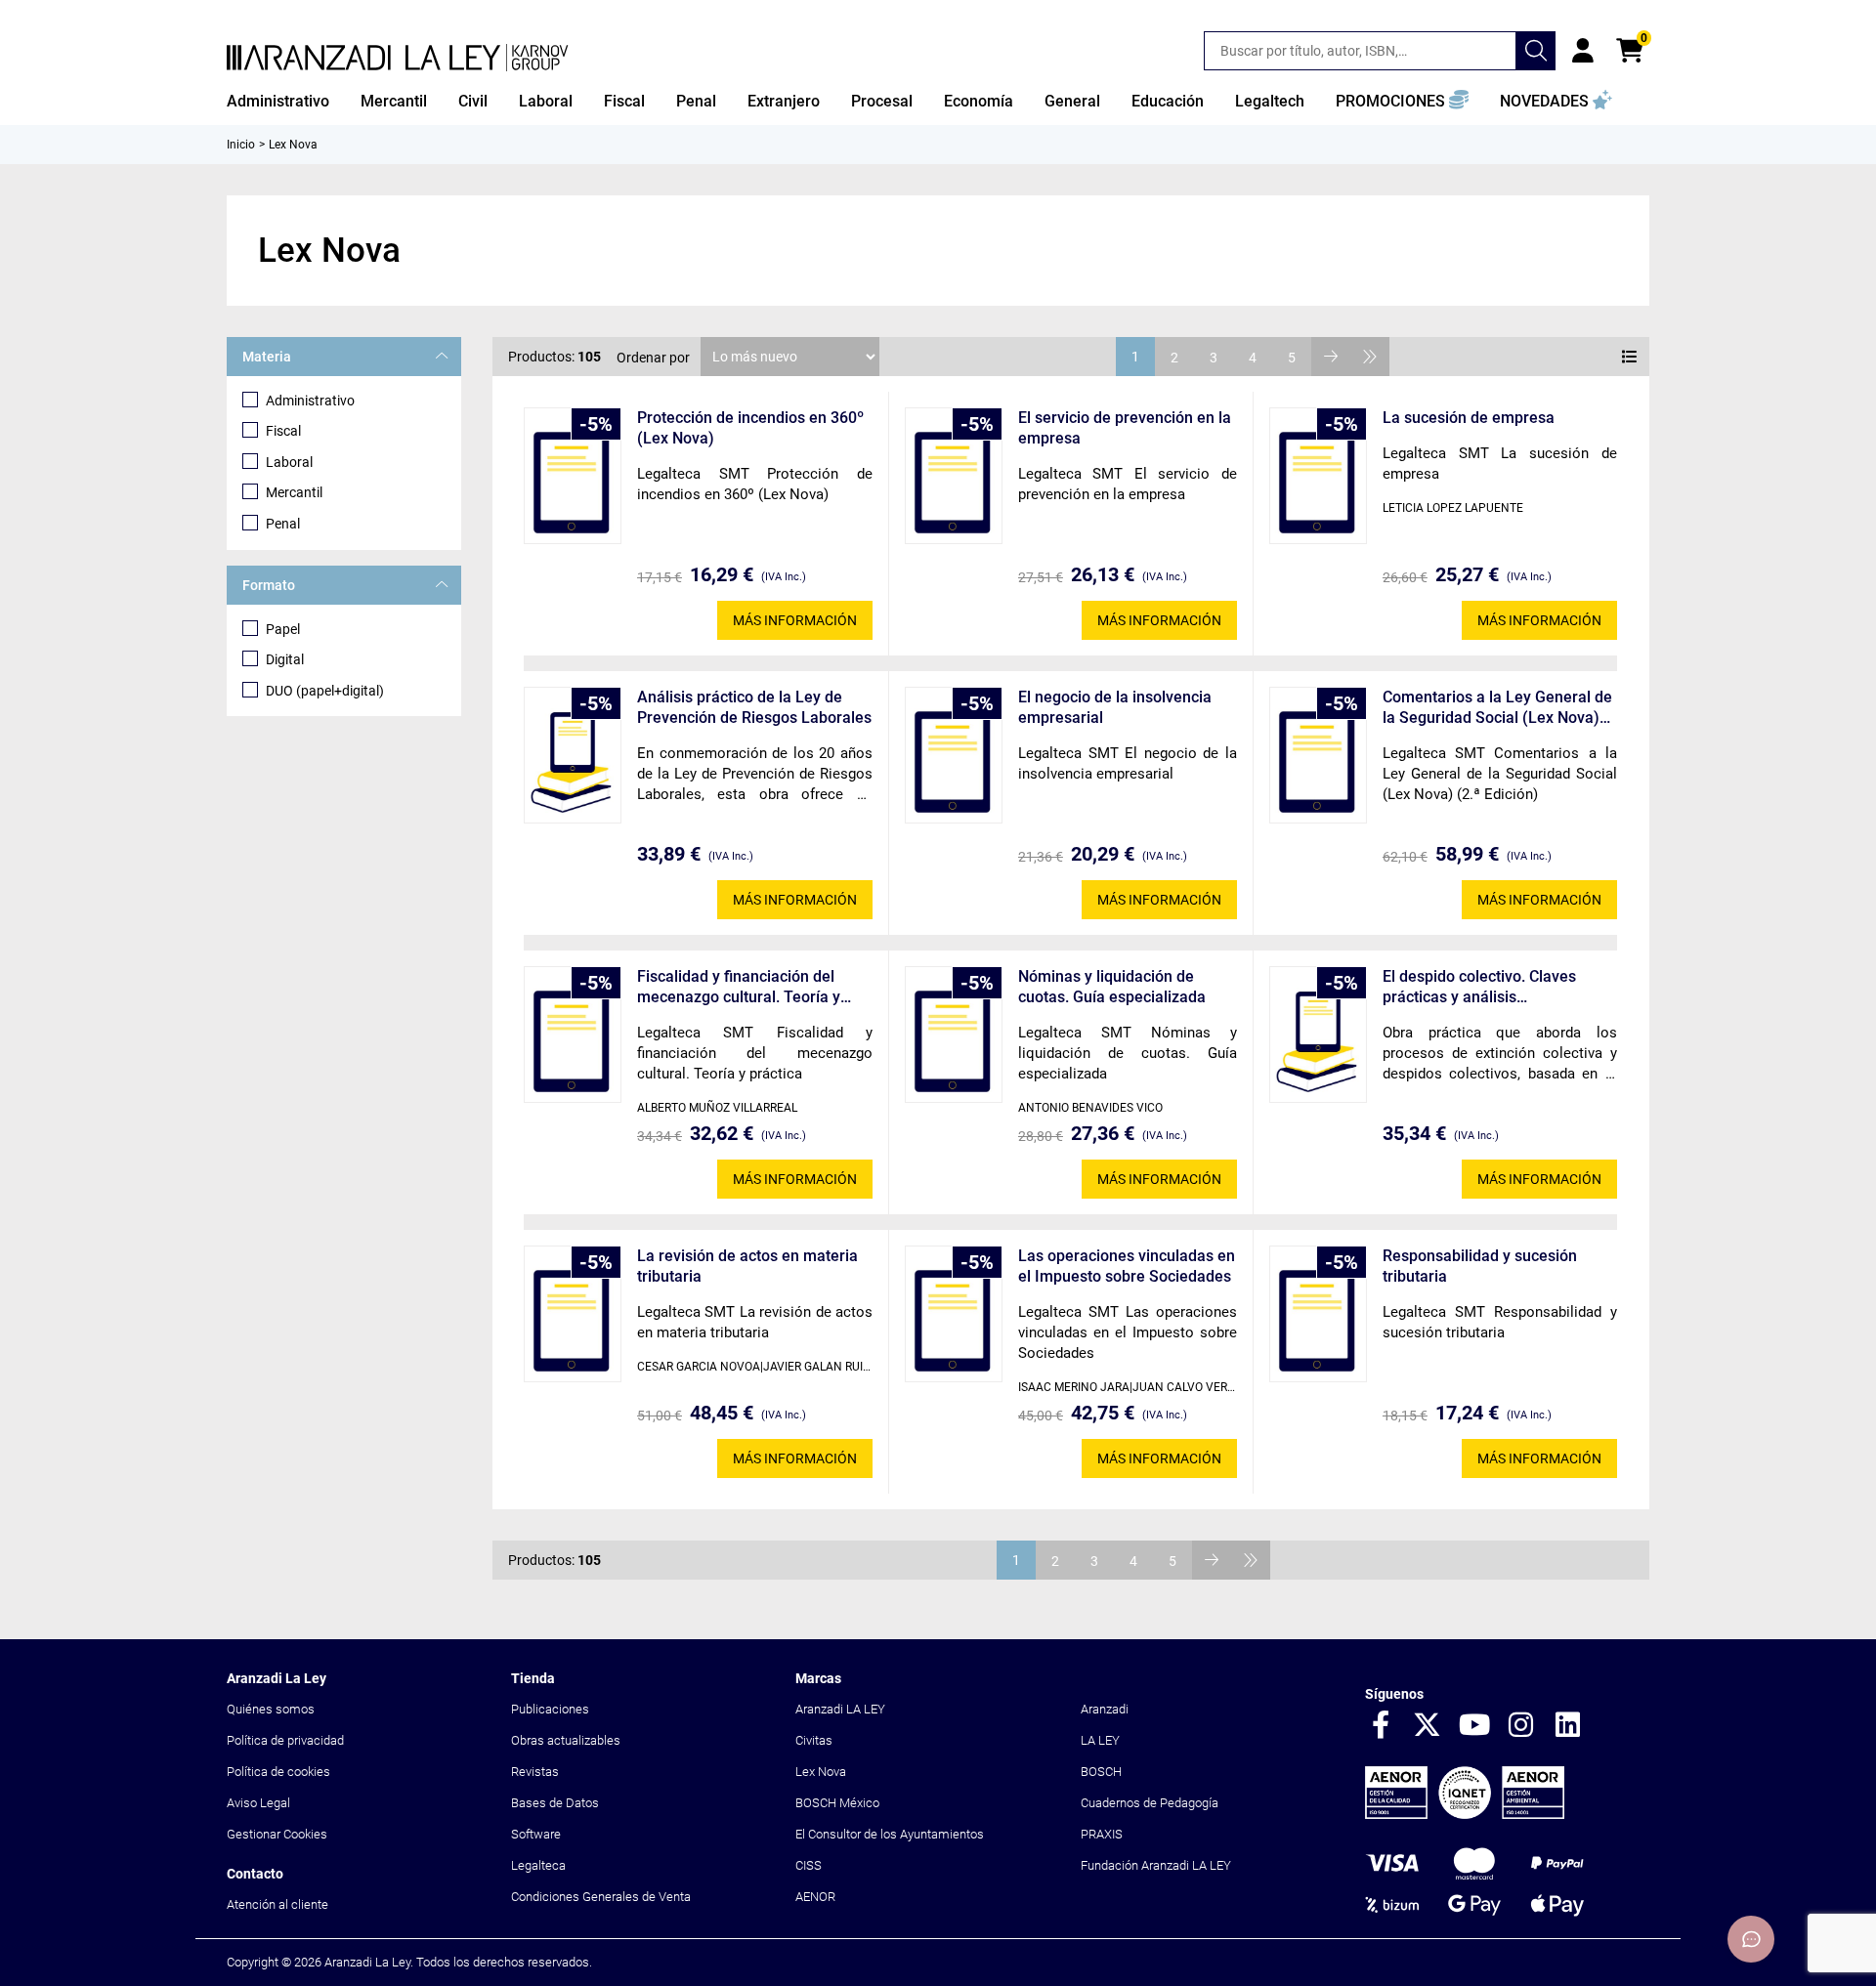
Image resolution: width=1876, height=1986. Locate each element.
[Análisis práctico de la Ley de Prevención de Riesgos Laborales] (573, 755)
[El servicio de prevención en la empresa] (954, 476)
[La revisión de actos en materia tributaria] (573, 1314)
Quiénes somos (271, 1709)
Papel (283, 629)
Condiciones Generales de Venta (601, 1897)
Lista (1630, 357)
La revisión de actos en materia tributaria (747, 1266)
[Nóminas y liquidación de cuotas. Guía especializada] (954, 1035)
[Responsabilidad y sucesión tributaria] (1318, 1314)
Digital (285, 659)
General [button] (1072, 101)
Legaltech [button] (1270, 101)
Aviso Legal (258, 1803)
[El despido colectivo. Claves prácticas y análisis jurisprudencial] (1318, 1035)
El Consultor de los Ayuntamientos (890, 1834)
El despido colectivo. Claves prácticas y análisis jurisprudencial (1479, 987)
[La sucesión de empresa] (1318, 476)
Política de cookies (278, 1772)
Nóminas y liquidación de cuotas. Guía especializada (1112, 987)
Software (536, 1834)
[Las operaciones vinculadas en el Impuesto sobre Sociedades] (954, 1314)
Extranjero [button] (784, 101)
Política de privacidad (285, 1740)
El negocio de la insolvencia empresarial (1115, 707)
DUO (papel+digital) (325, 691)
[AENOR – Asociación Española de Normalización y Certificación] (1465, 1815)
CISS (809, 1865)
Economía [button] (979, 101)
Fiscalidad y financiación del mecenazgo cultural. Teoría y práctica (739, 987)
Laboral (289, 462)
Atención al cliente (277, 1904)
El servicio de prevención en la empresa (1125, 428)
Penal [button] (696, 101)
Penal (283, 524)
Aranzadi (1105, 1709)
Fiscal (283, 431)
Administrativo (310, 401)
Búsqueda (1536, 51)
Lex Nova (821, 1772)
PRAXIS (1102, 1834)
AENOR (815, 1897)
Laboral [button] (546, 101)
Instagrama (1521, 1726)
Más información (795, 620)
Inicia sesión (1583, 51)
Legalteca (538, 1865)
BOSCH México (837, 1803)
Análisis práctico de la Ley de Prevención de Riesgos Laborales (754, 707)
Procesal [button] (882, 101)
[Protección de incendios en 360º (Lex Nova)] (573, 476)
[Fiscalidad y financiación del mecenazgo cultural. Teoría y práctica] (573, 1035)
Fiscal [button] (624, 101)
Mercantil (294, 492)
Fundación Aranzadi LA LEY (1156, 1865)
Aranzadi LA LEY (840, 1709)
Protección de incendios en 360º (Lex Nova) (750, 428)
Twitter (1428, 1726)
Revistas (535, 1772)
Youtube (1474, 1726)
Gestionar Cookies (277, 1834)
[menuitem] (278, 102)
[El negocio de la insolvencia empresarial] (954, 755)
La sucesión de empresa (1469, 418)
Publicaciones (550, 1709)
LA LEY (1100, 1740)
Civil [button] (473, 101)
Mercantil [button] (394, 101)
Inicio (241, 145)
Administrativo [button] (278, 101)
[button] (1402, 102)
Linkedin (1568, 1726)
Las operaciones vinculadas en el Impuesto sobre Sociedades (1127, 1266)
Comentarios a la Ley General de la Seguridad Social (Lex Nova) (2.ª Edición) (1497, 708)
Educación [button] (1168, 101)
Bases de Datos (555, 1803)
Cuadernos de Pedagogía (1150, 1803)
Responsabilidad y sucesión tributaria (1480, 1266)
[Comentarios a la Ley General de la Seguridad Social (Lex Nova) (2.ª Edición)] (1318, 755)
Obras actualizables (566, 1740)
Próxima (1331, 357)
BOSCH (1101, 1772)
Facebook (1381, 1726)
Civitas (814, 1740)
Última (1370, 357)
